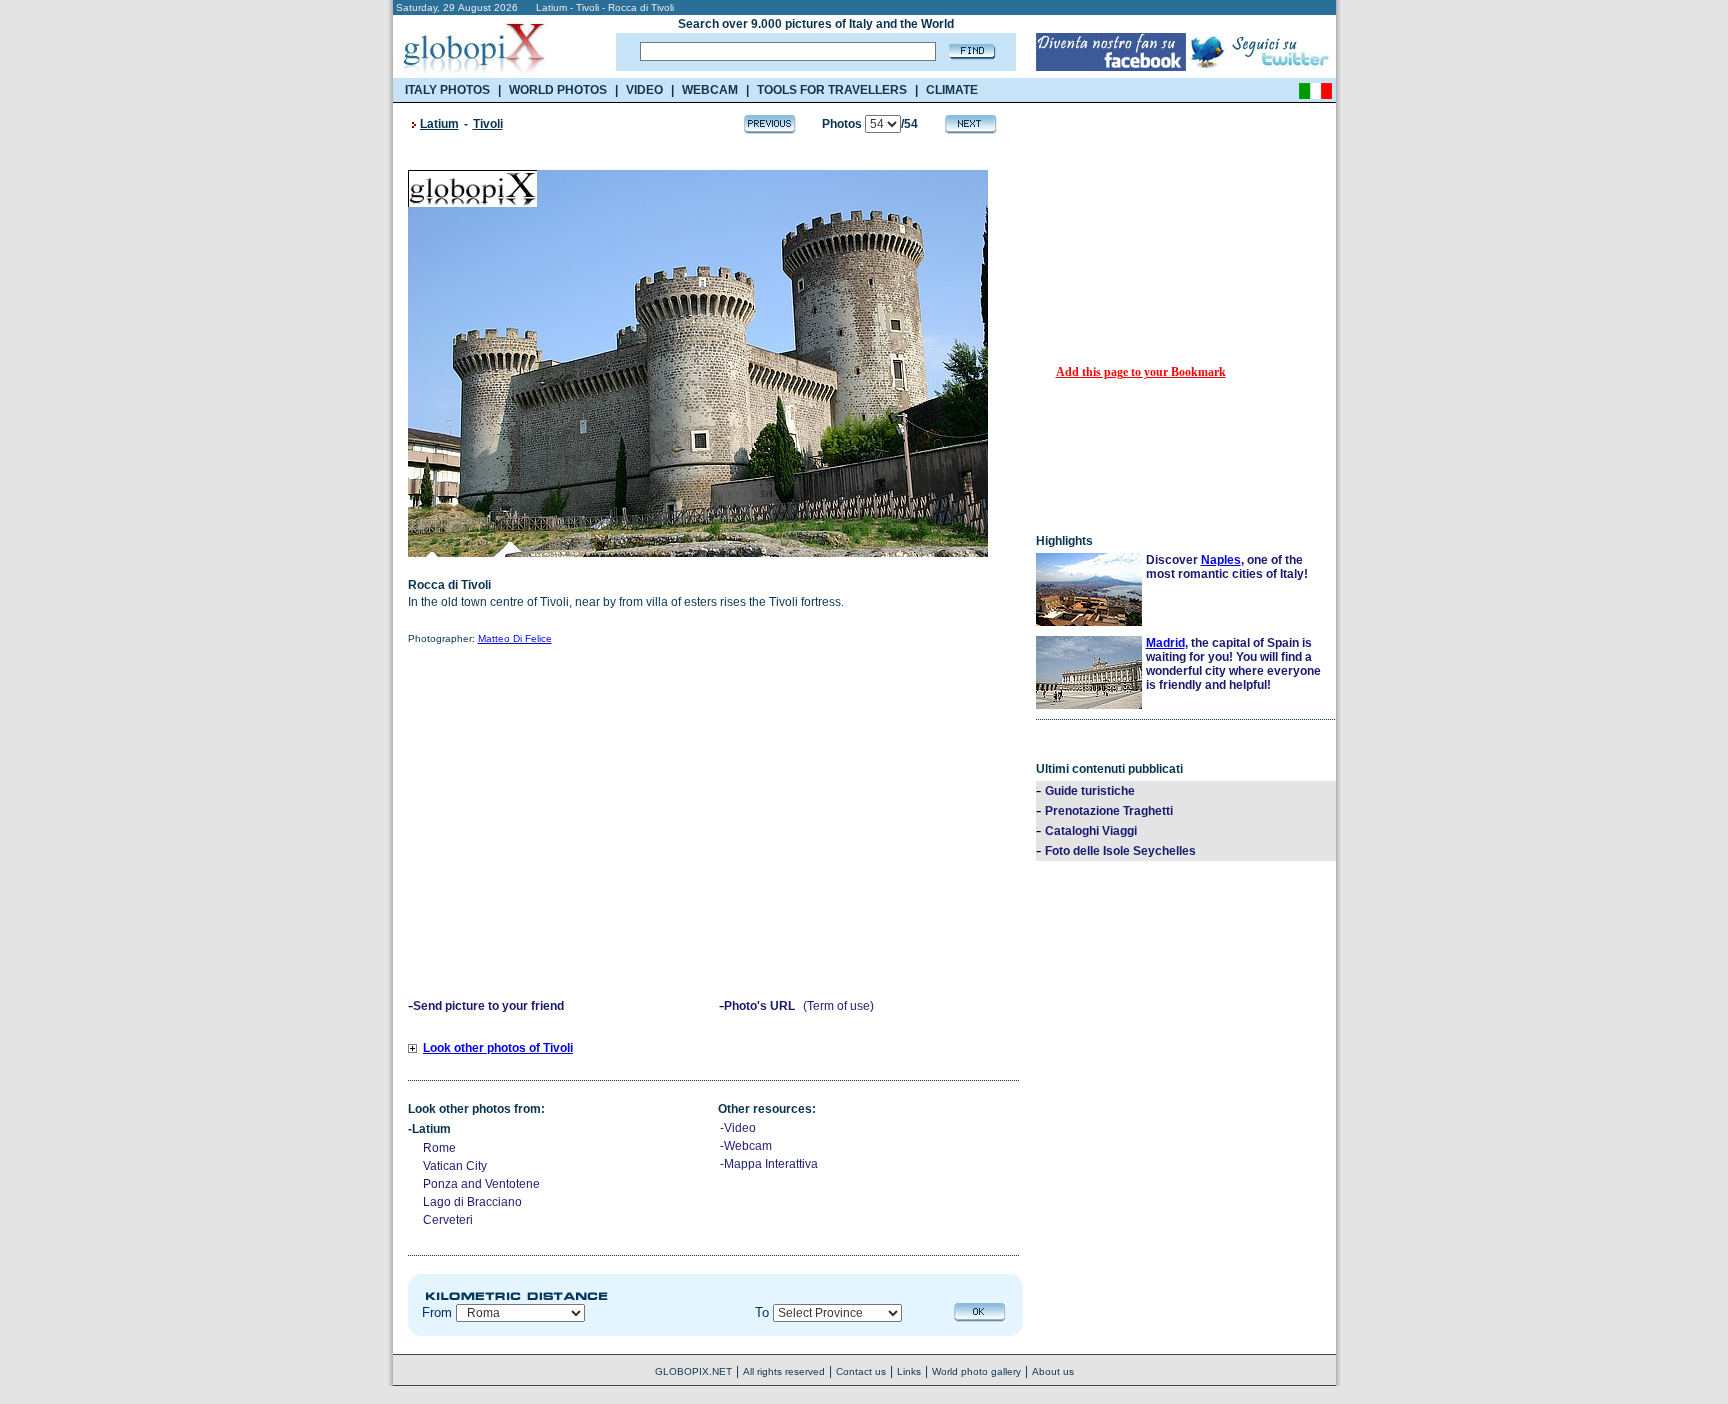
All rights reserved (784, 1371)
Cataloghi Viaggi (1091, 831)
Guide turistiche (1090, 791)
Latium (439, 124)
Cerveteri (448, 1220)
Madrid (1165, 643)
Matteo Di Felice (515, 638)
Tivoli (488, 124)
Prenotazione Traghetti (1109, 811)
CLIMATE (952, 90)
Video (740, 1128)
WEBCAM (710, 90)
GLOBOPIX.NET (693, 1371)
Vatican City (455, 1166)
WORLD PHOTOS (558, 90)
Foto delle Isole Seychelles (1120, 851)
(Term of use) (838, 1006)
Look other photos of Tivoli (498, 1048)
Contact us (861, 1371)
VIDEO (644, 90)
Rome (439, 1148)
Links (909, 1371)
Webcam (748, 1146)
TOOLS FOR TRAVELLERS (832, 90)
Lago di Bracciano (472, 1202)
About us (1053, 1371)
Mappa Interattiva (771, 1164)
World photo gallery (976, 1371)
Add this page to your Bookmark (1141, 372)
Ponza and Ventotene (481, 1184)
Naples (1221, 560)
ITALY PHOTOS (447, 90)
